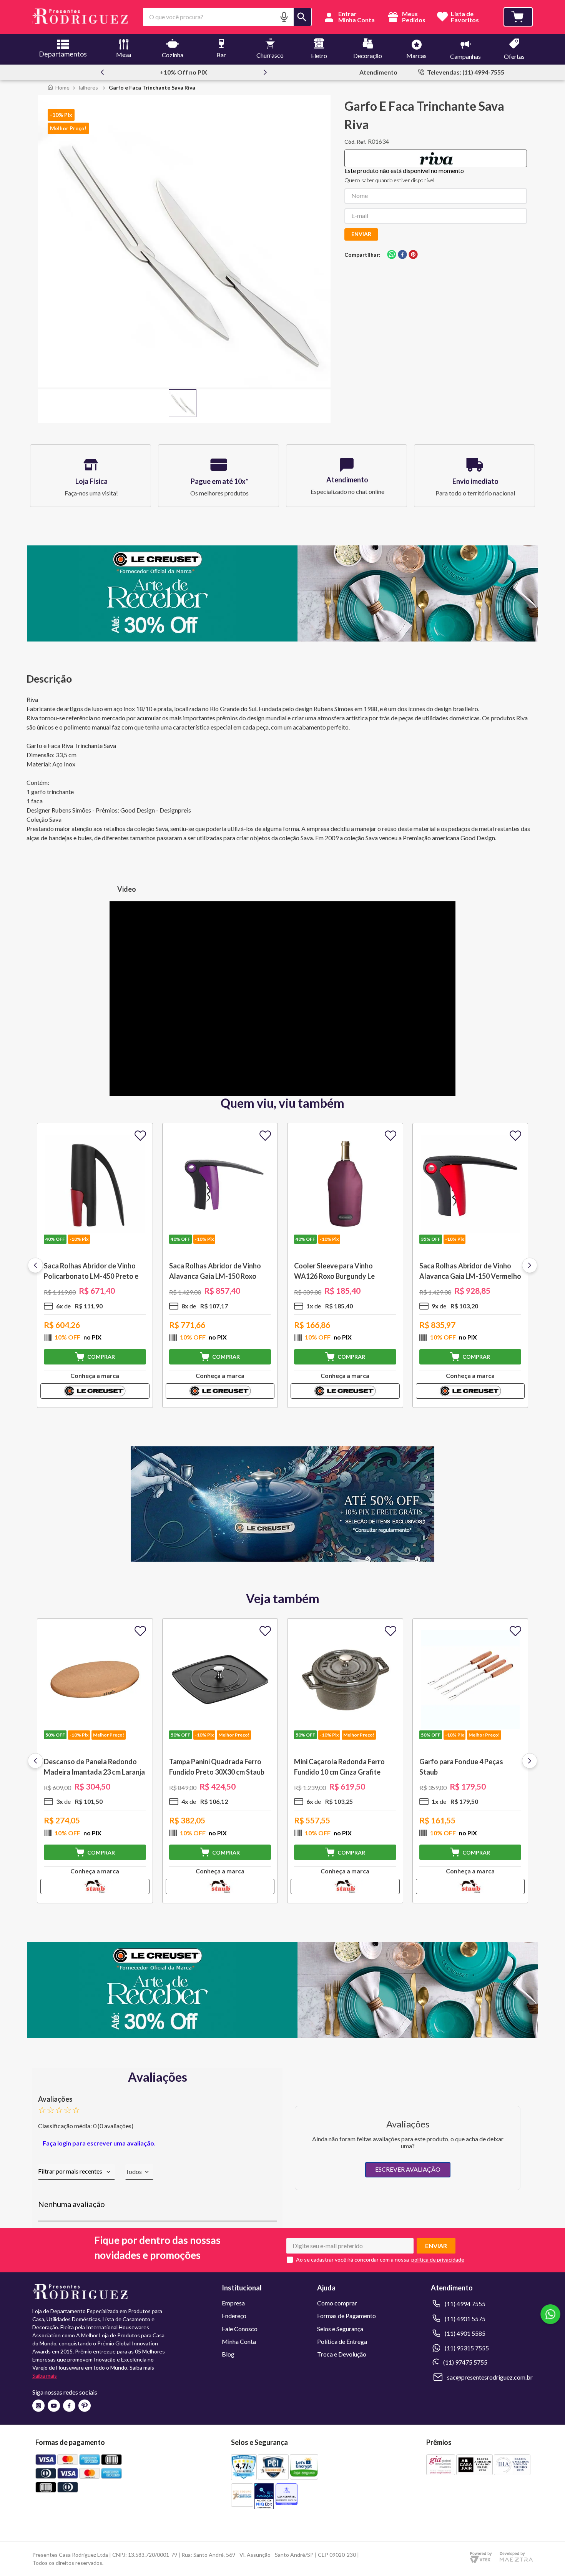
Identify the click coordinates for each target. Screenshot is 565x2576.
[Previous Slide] (102, 72)
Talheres (88, 87)
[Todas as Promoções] (282, 1559)
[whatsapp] (392, 255)
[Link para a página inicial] (58, 87)
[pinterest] (413, 255)
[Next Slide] (265, 72)
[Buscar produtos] (302, 17)
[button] (284, 17)
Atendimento (378, 72)
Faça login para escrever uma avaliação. (99, 2143)
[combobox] (227, 17)
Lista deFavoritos (465, 17)
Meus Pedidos (413, 17)
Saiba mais (45, 2376)
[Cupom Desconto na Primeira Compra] (282, 2035)
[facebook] (402, 255)
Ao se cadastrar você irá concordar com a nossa (352, 2260)
